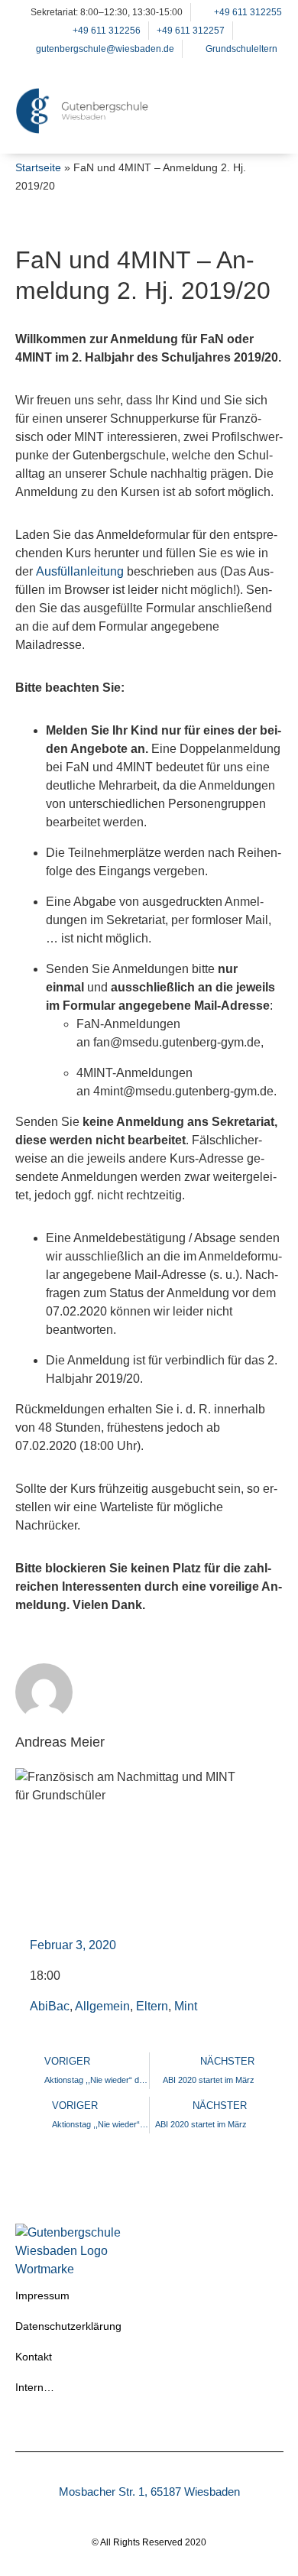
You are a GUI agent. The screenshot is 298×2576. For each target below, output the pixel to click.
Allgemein (102, 2006)
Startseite (38, 168)
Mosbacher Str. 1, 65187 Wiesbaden (149, 2492)
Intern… (35, 2387)
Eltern (152, 2006)
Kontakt (34, 2357)
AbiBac (50, 2006)
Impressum (42, 2295)
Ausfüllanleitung (80, 571)
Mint (186, 2006)
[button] (264, 130)
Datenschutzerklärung (68, 2326)
